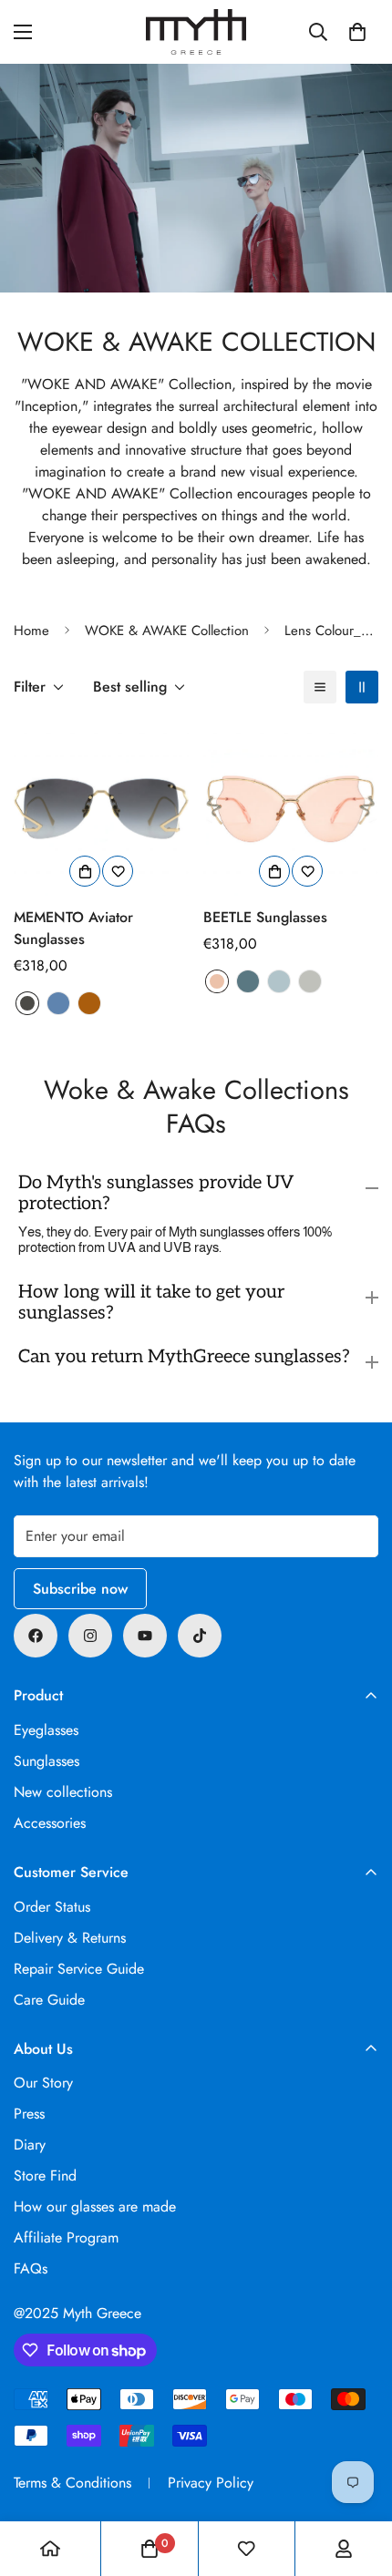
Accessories (50, 1823)
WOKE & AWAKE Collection (167, 631)
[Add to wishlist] (118, 871)
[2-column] (362, 687)
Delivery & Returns (70, 1938)
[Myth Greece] (196, 32)
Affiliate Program (66, 2237)
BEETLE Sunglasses (265, 917)
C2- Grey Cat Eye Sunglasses (248, 981)
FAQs (31, 2268)
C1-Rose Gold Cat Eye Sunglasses (217, 981)
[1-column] (320, 687)
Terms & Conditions (72, 2483)
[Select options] (85, 871)
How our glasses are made (95, 2207)
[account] (344, 2549)
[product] (50, 2549)
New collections (63, 1792)
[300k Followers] (36, 1636)
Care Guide (49, 2000)
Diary (30, 2145)
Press (29, 2114)
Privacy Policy (211, 2483)
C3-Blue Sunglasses (58, 1003)
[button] (357, 32)
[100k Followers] (90, 1636)
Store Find (45, 2176)
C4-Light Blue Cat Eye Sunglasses (279, 981)
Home (31, 631)
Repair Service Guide (79, 1969)
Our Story (43, 2083)
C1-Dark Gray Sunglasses (27, 1003)
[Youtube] (145, 1636)
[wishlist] (246, 2549)
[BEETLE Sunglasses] (291, 808)
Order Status (52, 1907)
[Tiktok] (200, 1636)
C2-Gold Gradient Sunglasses (89, 1003)
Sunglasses (46, 1761)
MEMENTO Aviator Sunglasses (73, 928)
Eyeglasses (46, 1730)
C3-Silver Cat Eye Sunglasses (310, 981)
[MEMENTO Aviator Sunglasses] (101, 808)
